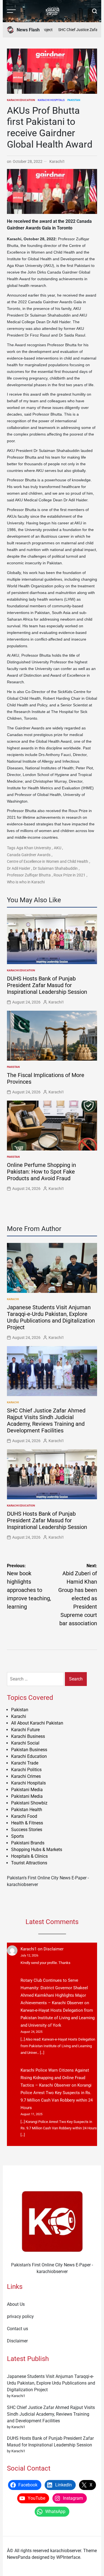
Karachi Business (28, 1736)
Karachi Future (25, 1730)
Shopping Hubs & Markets (37, 1850)
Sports (17, 1836)
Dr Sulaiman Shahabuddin (55, 868)
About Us (16, 2304)
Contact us (17, 2329)
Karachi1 (57, 161)
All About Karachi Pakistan (37, 1723)
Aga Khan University (34, 848)
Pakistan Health (27, 1810)
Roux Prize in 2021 (69, 875)
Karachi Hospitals (51, 100)
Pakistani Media (27, 1790)
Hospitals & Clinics (29, 1856)
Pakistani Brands (28, 1843)
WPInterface (68, 2557)
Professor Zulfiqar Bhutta (29, 875)
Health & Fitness (27, 1823)
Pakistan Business (29, 1750)
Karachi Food (24, 1816)
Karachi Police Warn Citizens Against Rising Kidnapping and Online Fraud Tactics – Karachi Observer (55, 2078)
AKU (58, 848)
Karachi (13, 1299)
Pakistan (74, 100)
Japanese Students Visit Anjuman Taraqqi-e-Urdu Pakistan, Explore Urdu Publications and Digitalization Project (51, 1317)
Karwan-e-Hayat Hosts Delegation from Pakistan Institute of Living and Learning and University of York (58, 2018)
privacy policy (20, 2316)
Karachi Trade (25, 1763)
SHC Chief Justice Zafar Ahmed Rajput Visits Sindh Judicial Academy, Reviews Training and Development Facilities (46, 1420)
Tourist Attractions (29, 1863)
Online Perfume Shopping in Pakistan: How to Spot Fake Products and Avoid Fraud (41, 1172)
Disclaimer (54, 1949)
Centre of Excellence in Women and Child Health (48, 861)
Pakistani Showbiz (29, 1803)
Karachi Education (21, 100)
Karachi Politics (26, 1770)
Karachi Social (25, 1743)
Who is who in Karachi (26, 882)
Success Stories (27, 1830)
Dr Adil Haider (19, 868)
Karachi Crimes (26, 1776)
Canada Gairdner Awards (29, 855)
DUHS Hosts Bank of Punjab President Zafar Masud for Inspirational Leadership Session (47, 985)
